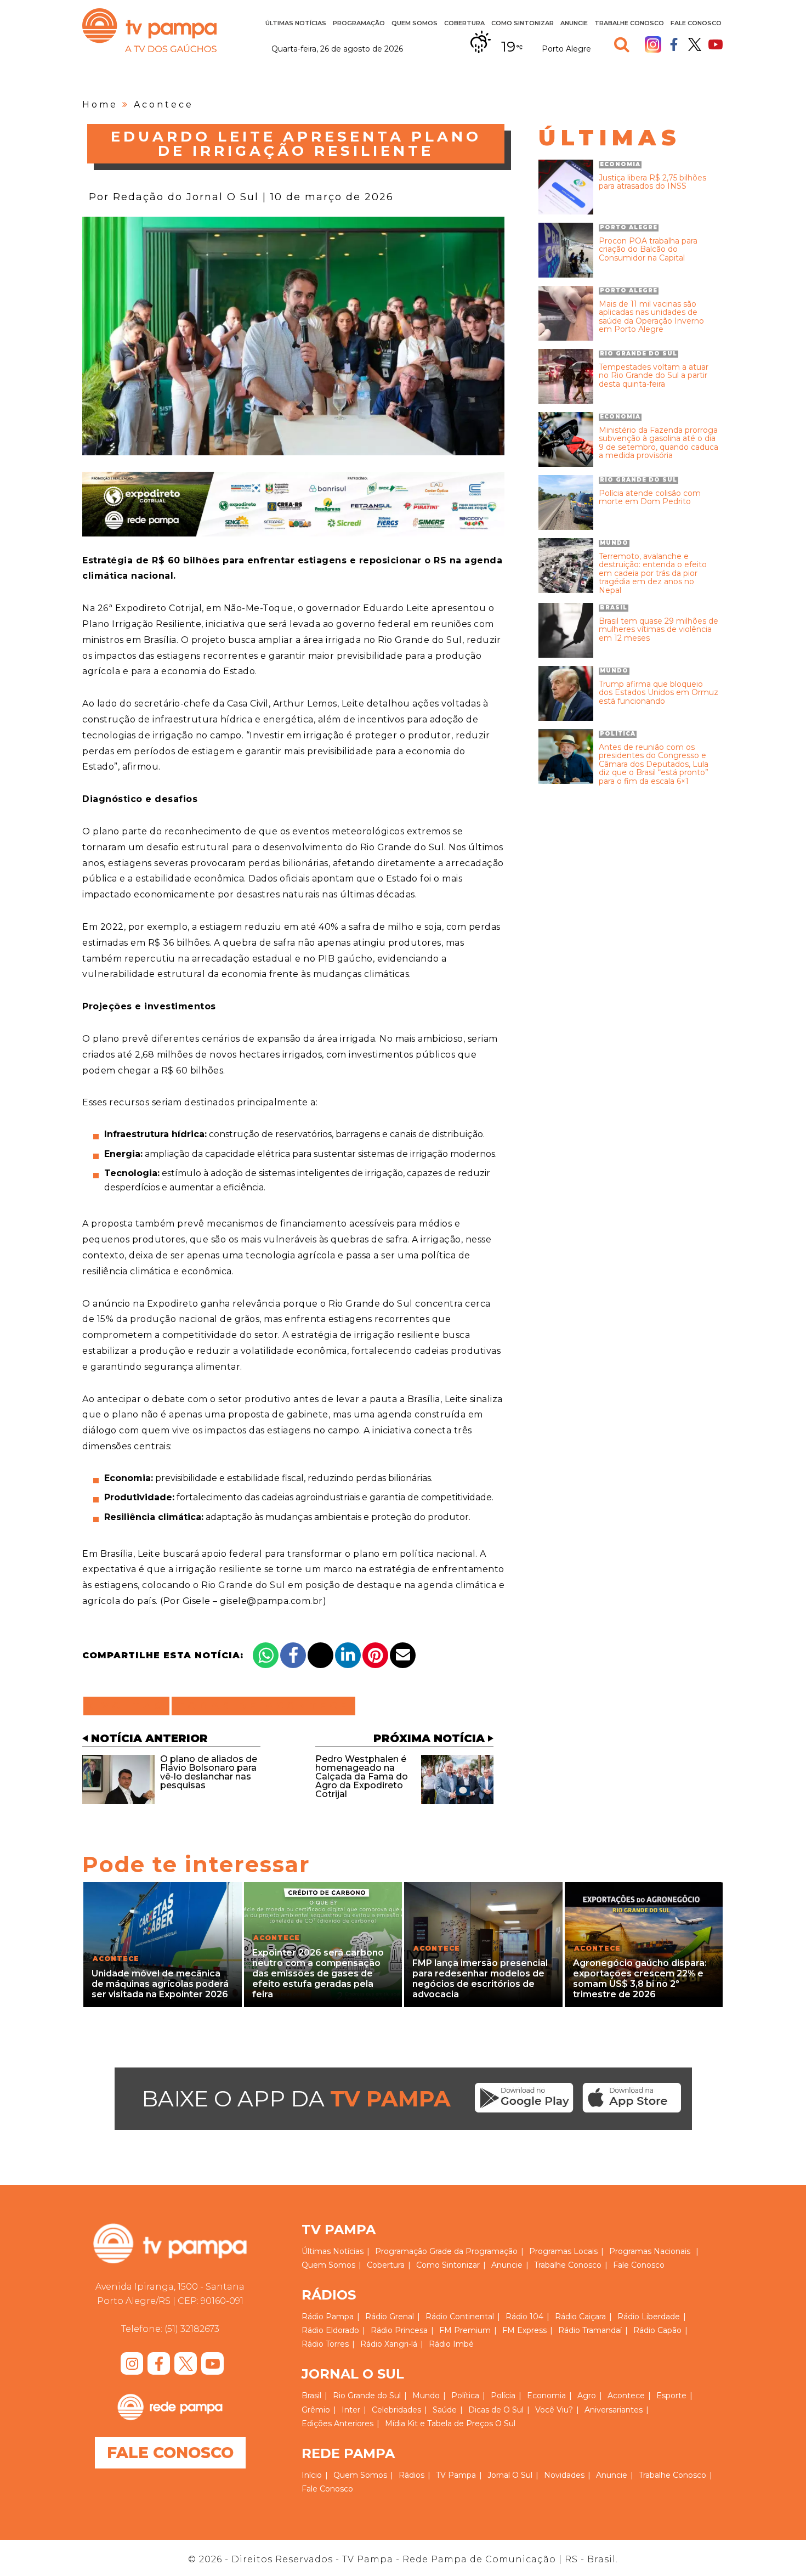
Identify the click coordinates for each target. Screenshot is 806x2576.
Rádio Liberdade (649, 2317)
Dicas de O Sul (496, 2410)
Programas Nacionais (650, 2251)
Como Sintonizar (523, 23)
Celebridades (396, 2410)
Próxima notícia (429, 1738)
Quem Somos (415, 23)
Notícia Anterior (149, 1738)
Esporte (671, 2396)
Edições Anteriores (337, 2424)
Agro (587, 2396)
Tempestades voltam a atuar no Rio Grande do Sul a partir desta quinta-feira (654, 376)
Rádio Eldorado (330, 2330)
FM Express (524, 2330)
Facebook (674, 44)
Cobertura (464, 23)
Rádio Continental (460, 2317)
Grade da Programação (473, 2251)
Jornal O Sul (510, 2475)
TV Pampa (149, 30)
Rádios (411, 2475)
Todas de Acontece (263, 1706)
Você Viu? (554, 2410)
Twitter (695, 44)
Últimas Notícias (296, 23)
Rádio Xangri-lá (389, 2344)
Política (465, 2396)
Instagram (653, 44)
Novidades (564, 2475)
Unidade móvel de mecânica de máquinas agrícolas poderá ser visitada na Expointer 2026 (160, 1984)
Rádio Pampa (328, 2317)
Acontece (164, 104)
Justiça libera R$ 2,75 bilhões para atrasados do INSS (652, 182)
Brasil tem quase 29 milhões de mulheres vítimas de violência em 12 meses (659, 630)
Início (312, 2475)
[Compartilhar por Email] (403, 1655)
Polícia (503, 2396)
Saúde (445, 2410)
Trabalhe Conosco (629, 23)
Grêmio (316, 2410)
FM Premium (465, 2330)
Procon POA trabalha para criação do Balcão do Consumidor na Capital (648, 250)
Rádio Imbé (451, 2344)
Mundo (426, 2396)
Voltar (130, 1706)
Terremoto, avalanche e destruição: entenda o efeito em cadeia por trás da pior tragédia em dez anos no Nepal (653, 574)
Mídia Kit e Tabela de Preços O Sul (450, 2424)
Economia (546, 2396)
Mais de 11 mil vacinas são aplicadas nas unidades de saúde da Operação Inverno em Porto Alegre (651, 317)
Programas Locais (563, 2251)
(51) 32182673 (192, 2329)
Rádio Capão (657, 2330)
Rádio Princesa (399, 2330)
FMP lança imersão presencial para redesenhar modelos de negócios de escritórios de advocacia (480, 1979)
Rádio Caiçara (580, 2317)
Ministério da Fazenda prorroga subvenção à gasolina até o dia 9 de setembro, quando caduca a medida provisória (659, 443)
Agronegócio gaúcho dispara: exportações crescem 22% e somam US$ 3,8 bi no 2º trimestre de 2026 (640, 1979)
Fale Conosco (696, 23)
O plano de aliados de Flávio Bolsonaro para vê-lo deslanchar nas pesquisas (209, 1772)
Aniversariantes (614, 2410)
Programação (401, 2251)
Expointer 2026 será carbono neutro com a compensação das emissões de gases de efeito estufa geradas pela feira (318, 1974)
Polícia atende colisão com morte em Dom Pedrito (650, 498)
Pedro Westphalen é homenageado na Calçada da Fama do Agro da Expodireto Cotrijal (362, 1776)
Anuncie (574, 23)
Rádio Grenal (390, 2317)
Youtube (716, 44)
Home (100, 104)
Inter (351, 2410)
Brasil (311, 2396)
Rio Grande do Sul (367, 2396)
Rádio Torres (325, 2344)
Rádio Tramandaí (590, 2330)
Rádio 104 (524, 2317)
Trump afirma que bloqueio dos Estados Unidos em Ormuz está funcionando (659, 693)
